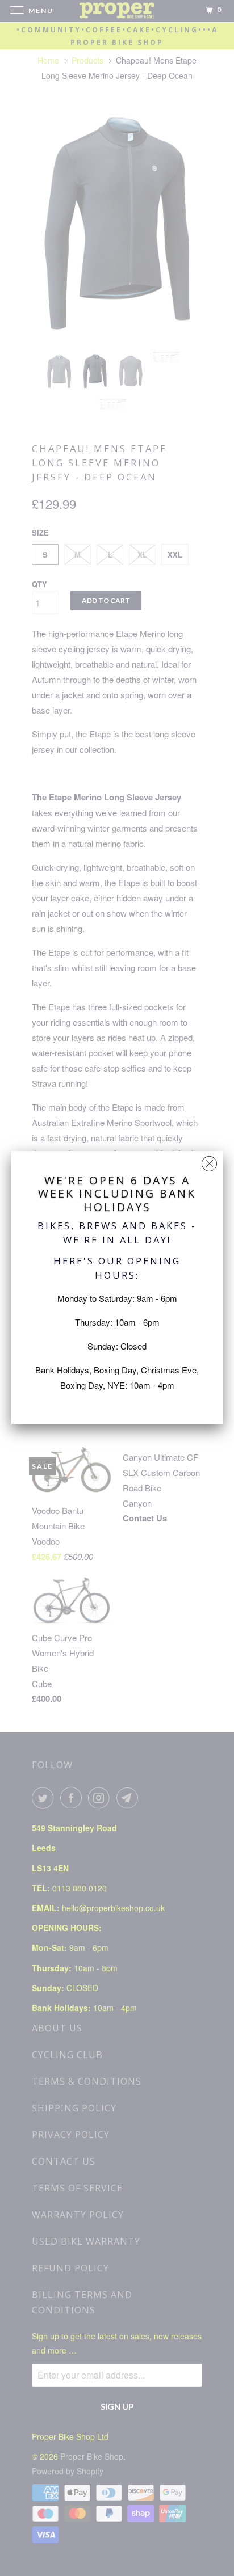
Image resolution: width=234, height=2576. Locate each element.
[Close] (209, 1161)
